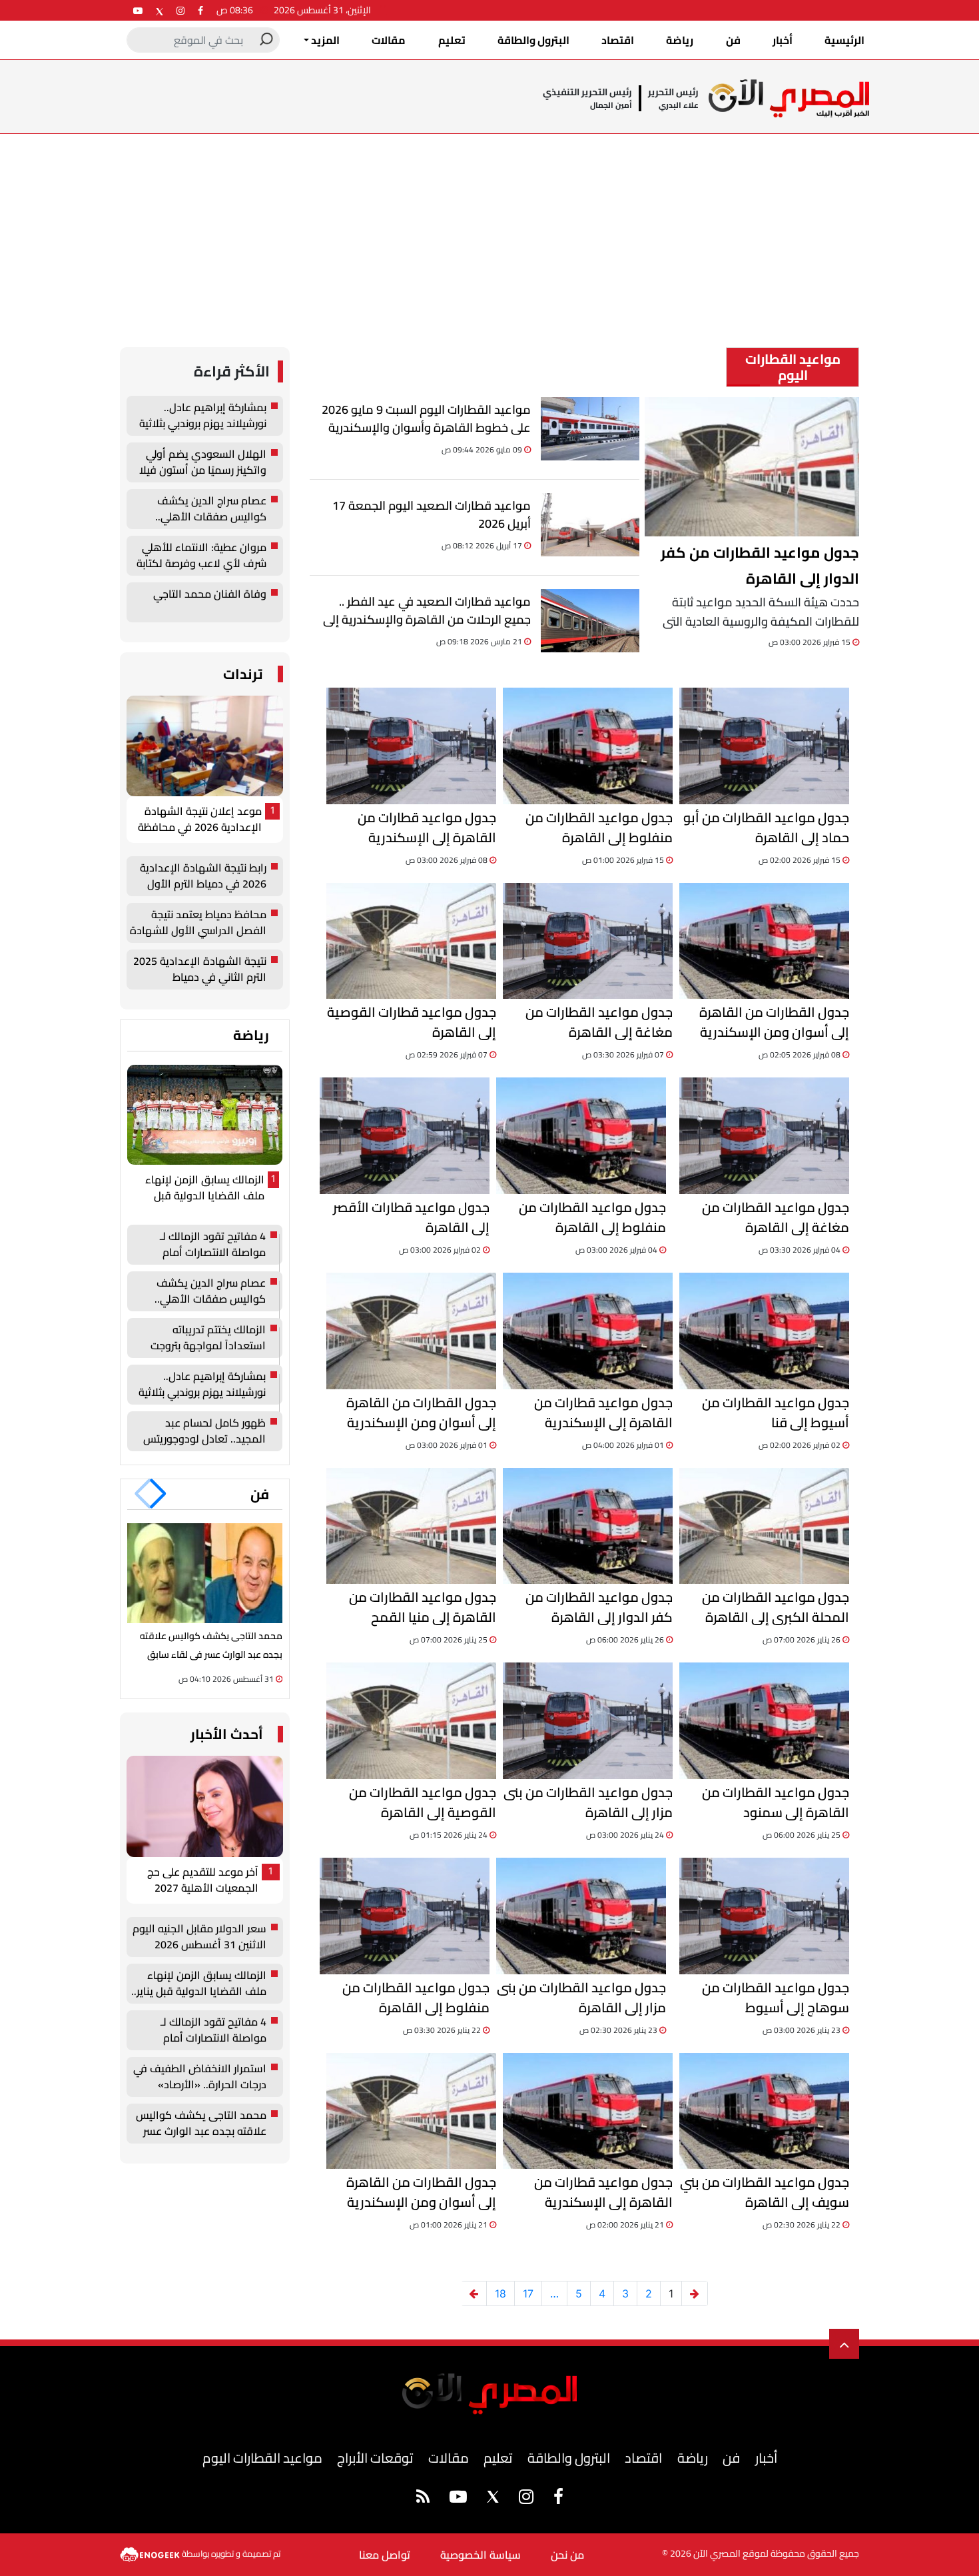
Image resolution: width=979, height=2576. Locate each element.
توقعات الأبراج (375, 2458)
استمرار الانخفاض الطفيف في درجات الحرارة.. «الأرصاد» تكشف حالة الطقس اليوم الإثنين (200, 2077)
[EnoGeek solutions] (151, 2553)
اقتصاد (618, 40)
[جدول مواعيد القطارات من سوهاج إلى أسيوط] (764, 1916)
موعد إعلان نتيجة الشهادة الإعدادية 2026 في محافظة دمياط (200, 820)
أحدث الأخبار (227, 1734)
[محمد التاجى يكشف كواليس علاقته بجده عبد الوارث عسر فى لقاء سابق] (205, 1573)
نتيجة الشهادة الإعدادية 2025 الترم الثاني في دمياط (200, 969)
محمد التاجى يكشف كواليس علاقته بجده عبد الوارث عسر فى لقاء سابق (201, 2124)
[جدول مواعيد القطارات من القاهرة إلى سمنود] (764, 1721)
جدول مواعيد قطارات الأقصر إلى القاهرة (411, 1217)
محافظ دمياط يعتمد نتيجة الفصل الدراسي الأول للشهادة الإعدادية (198, 923)
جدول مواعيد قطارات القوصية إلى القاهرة (412, 1022)
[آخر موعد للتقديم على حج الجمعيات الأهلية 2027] (205, 1806)
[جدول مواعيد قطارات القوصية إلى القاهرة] (411, 941)
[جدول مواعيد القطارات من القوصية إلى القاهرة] (411, 1721)
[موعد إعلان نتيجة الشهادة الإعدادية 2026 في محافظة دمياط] (205, 746)
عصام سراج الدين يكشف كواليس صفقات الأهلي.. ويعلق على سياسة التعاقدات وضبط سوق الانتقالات (201, 509)
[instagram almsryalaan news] (180, 10)
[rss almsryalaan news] (423, 2499)
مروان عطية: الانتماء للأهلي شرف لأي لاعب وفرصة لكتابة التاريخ (201, 556)
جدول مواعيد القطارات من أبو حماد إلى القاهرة (766, 828)
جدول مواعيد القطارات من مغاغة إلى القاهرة (599, 1022)
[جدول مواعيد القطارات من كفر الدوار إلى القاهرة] (752, 467)
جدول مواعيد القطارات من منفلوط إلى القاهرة (599, 828)
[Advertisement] (489, 234)
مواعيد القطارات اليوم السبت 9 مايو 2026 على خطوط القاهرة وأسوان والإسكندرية (426, 419)
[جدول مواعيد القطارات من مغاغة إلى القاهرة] (588, 941)
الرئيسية (844, 40)
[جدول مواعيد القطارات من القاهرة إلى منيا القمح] (411, 1526)
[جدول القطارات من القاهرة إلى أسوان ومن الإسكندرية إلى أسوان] (764, 941)
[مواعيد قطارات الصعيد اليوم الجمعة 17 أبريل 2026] (590, 525)
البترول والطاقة (533, 40)
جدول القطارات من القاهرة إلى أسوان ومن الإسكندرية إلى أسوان (774, 1022)
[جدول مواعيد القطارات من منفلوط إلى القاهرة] (588, 746)
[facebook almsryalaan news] (200, 10)
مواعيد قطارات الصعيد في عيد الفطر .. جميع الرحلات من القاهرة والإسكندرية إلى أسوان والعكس (427, 611)
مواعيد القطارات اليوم (262, 2458)
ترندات (243, 674)
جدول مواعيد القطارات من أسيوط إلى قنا (776, 1413)
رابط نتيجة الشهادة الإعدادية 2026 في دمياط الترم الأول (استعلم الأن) (203, 876)
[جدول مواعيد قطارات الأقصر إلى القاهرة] (405, 1136)
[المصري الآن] (789, 98)
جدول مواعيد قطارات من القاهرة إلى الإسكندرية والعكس (427, 828)
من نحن (567, 2555)
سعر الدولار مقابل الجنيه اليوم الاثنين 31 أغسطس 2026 (199, 1937)
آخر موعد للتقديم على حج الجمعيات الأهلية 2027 (203, 1880)
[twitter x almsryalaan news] (160, 10)
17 (528, 2293)
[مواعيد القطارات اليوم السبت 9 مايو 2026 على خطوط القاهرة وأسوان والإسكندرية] (590, 429)
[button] (158, 1494)
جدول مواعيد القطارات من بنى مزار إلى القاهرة (588, 1802)
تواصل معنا (385, 2555)
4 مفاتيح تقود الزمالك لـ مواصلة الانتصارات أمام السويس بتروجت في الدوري (205, 1245)
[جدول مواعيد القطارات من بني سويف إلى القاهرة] (764, 2111)
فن (733, 40)
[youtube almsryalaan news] (138, 10)
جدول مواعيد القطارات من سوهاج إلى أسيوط (776, 1998)
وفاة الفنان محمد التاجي (210, 595)
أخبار (783, 40)
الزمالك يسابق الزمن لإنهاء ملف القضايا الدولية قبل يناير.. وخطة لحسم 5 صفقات (202, 1188)
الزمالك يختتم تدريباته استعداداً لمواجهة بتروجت (208, 1338)
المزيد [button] (324, 40)
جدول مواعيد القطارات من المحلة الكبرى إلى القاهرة (776, 1607)
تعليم (452, 40)
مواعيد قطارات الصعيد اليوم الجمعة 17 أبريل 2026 (432, 515)
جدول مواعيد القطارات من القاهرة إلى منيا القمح (423, 1607)
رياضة (680, 40)
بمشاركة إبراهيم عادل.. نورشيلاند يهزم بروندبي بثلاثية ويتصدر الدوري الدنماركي (203, 416)
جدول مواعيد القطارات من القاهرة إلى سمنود (776, 1802)
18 (500, 2293)
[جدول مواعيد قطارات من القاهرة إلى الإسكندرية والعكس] (411, 746)
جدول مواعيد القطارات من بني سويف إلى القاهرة (765, 2192)
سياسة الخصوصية (481, 2555)
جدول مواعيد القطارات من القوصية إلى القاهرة (423, 1802)
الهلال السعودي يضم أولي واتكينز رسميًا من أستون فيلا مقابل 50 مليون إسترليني (203, 462)
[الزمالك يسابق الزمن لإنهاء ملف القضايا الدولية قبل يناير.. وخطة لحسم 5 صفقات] (205, 1115)
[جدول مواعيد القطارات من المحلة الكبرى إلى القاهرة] (764, 1526)
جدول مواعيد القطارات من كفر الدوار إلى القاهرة (760, 566)
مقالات (389, 40)
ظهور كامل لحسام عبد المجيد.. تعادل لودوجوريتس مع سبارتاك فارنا (204, 1431)
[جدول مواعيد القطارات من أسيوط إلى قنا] (764, 1331)
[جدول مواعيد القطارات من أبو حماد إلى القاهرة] (764, 746)
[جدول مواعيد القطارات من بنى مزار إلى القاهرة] (588, 1721)
